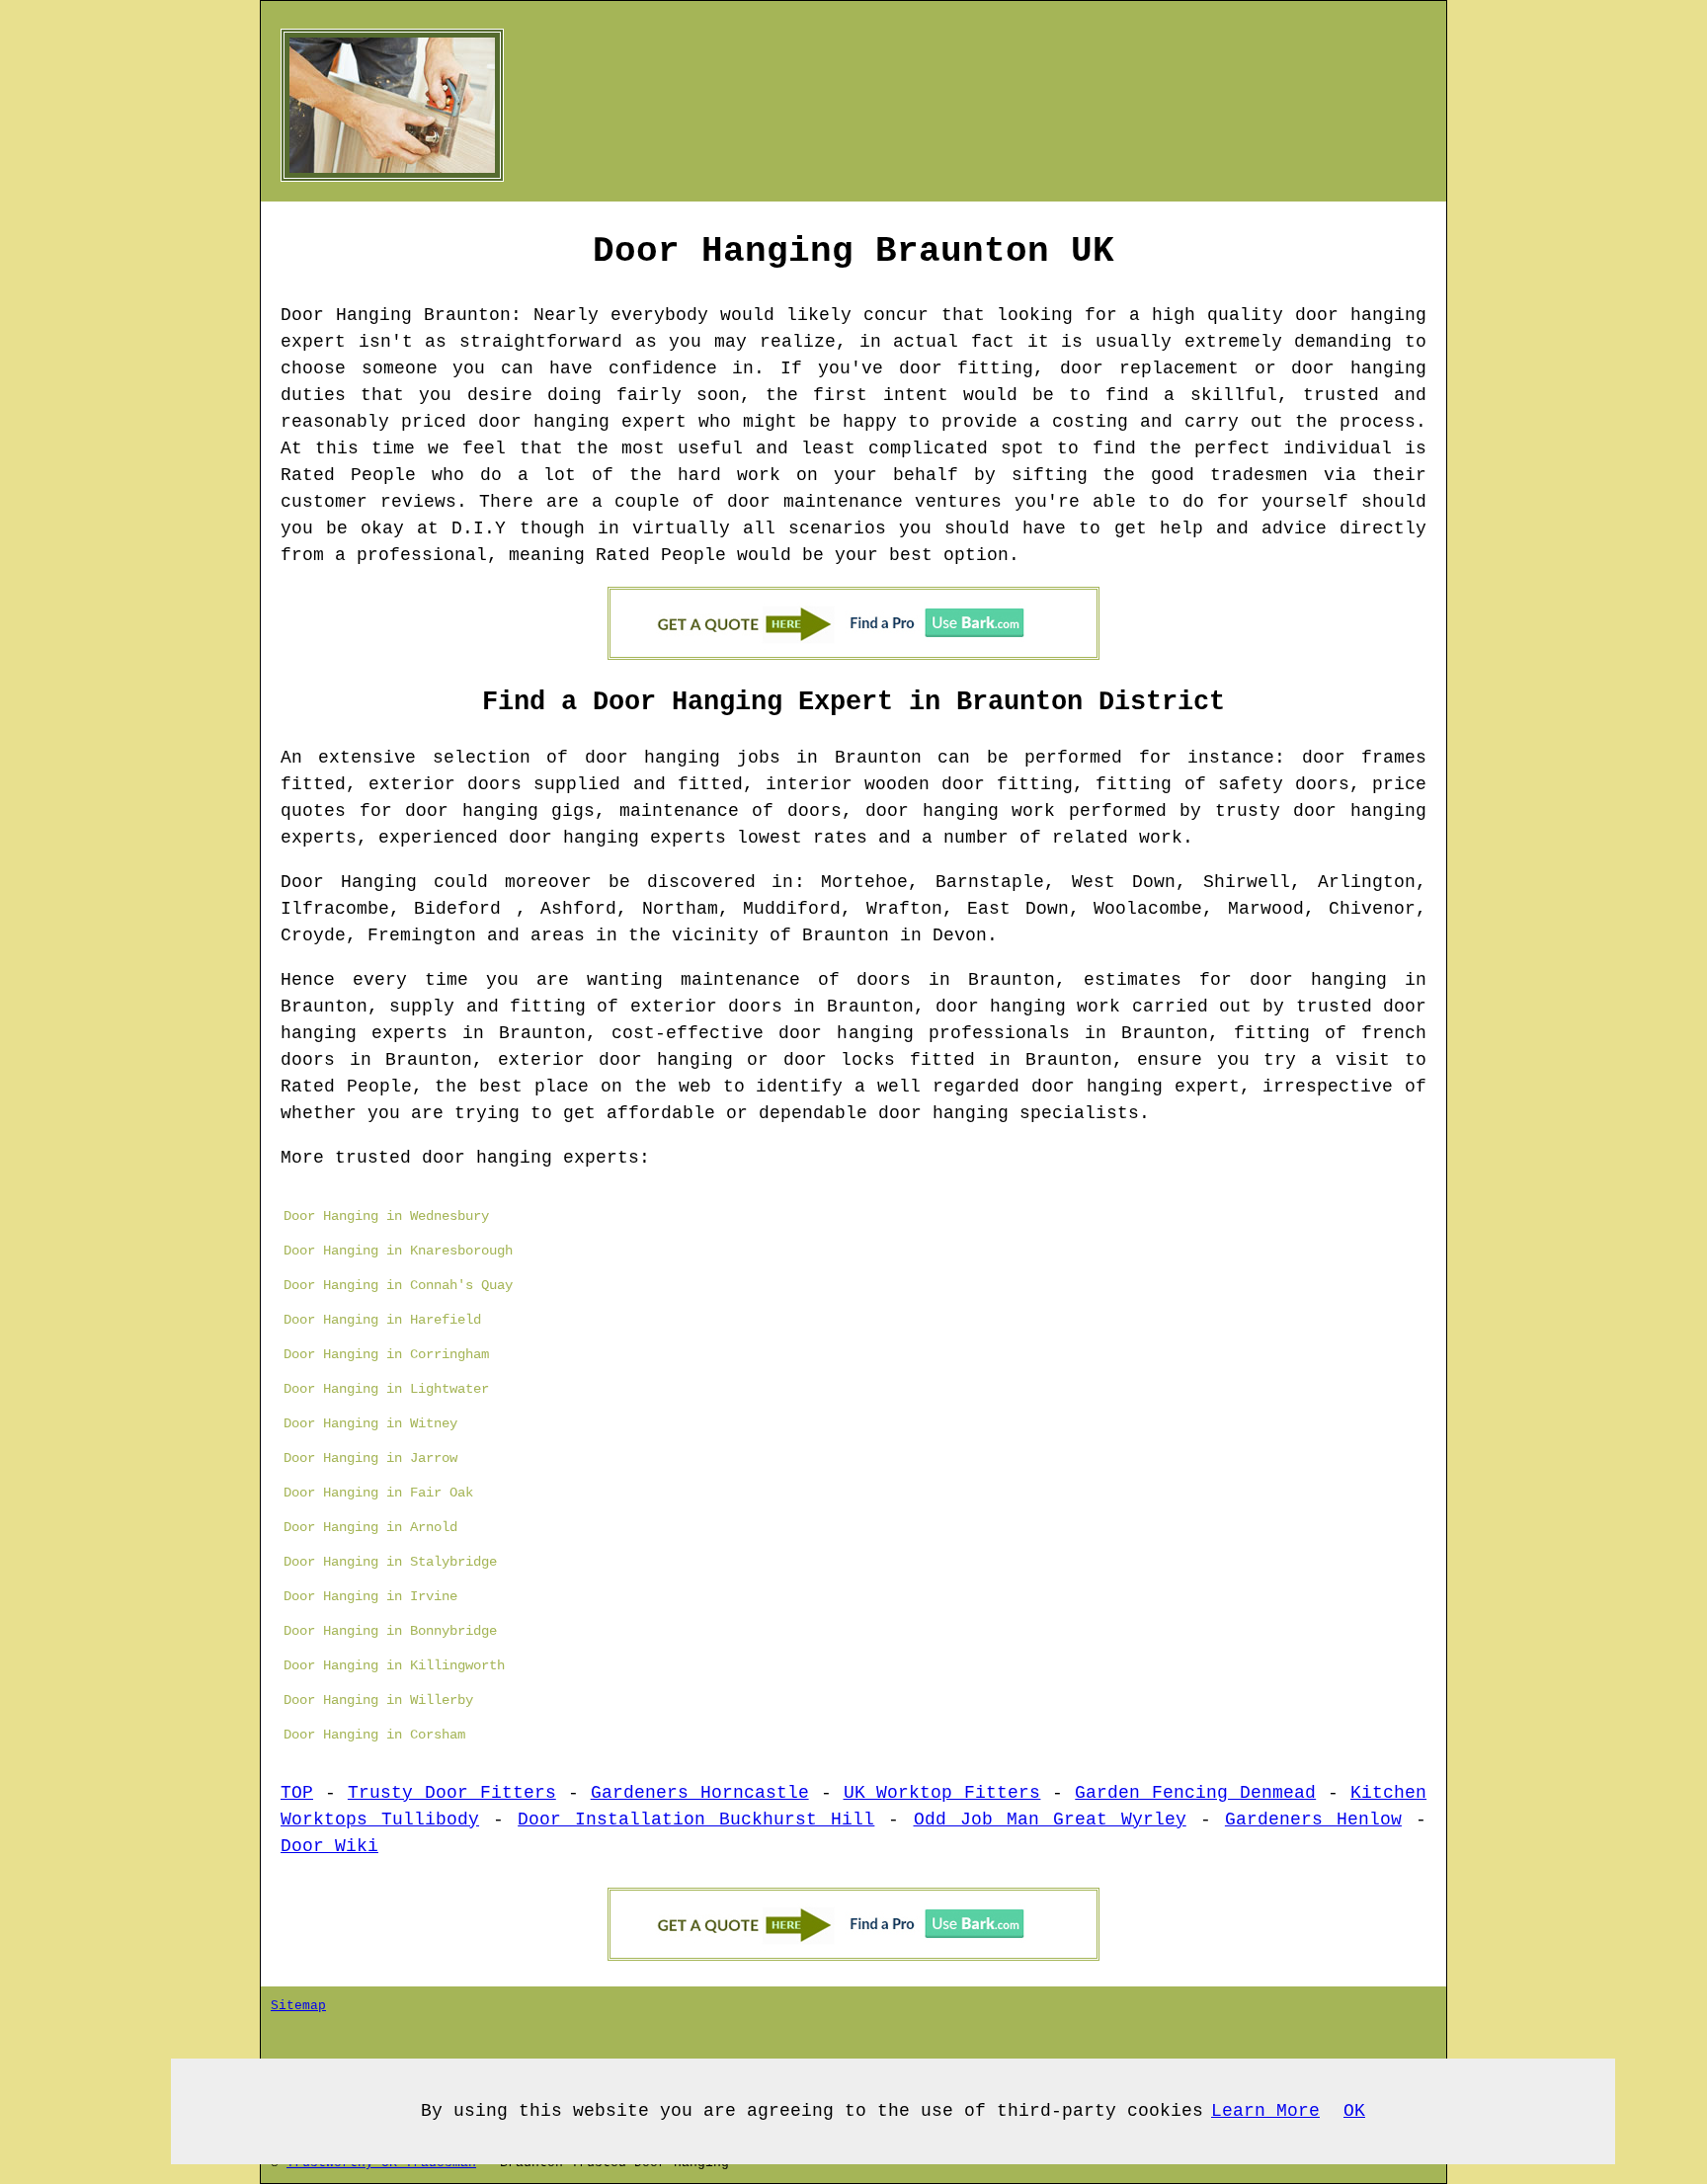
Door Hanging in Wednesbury (386, 1216)
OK (1354, 2111)
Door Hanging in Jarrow (370, 1458)
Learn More (1265, 2111)
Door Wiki (329, 1846)
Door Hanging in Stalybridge (390, 1562)
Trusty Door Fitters (452, 1793)
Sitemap (298, 2006)
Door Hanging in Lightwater (386, 1389)
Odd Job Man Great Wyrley (1050, 1820)
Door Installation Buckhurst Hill (696, 1820)
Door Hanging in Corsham (374, 1735)
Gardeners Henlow (1313, 1820)
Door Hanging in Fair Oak (378, 1493)
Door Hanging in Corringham (386, 1354)
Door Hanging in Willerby (378, 1700)
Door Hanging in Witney (370, 1423)
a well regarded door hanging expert (1047, 1087)
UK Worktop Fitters (942, 1793)
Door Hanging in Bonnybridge (390, 1631)
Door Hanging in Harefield (382, 1320)
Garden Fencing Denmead (1195, 1793)
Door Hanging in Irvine (370, 1596)
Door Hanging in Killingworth (394, 1665)
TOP (297, 1793)
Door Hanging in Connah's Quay (398, 1285)
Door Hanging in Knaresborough (398, 1251)
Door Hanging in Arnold (370, 1527)
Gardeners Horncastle (700, 1793)
